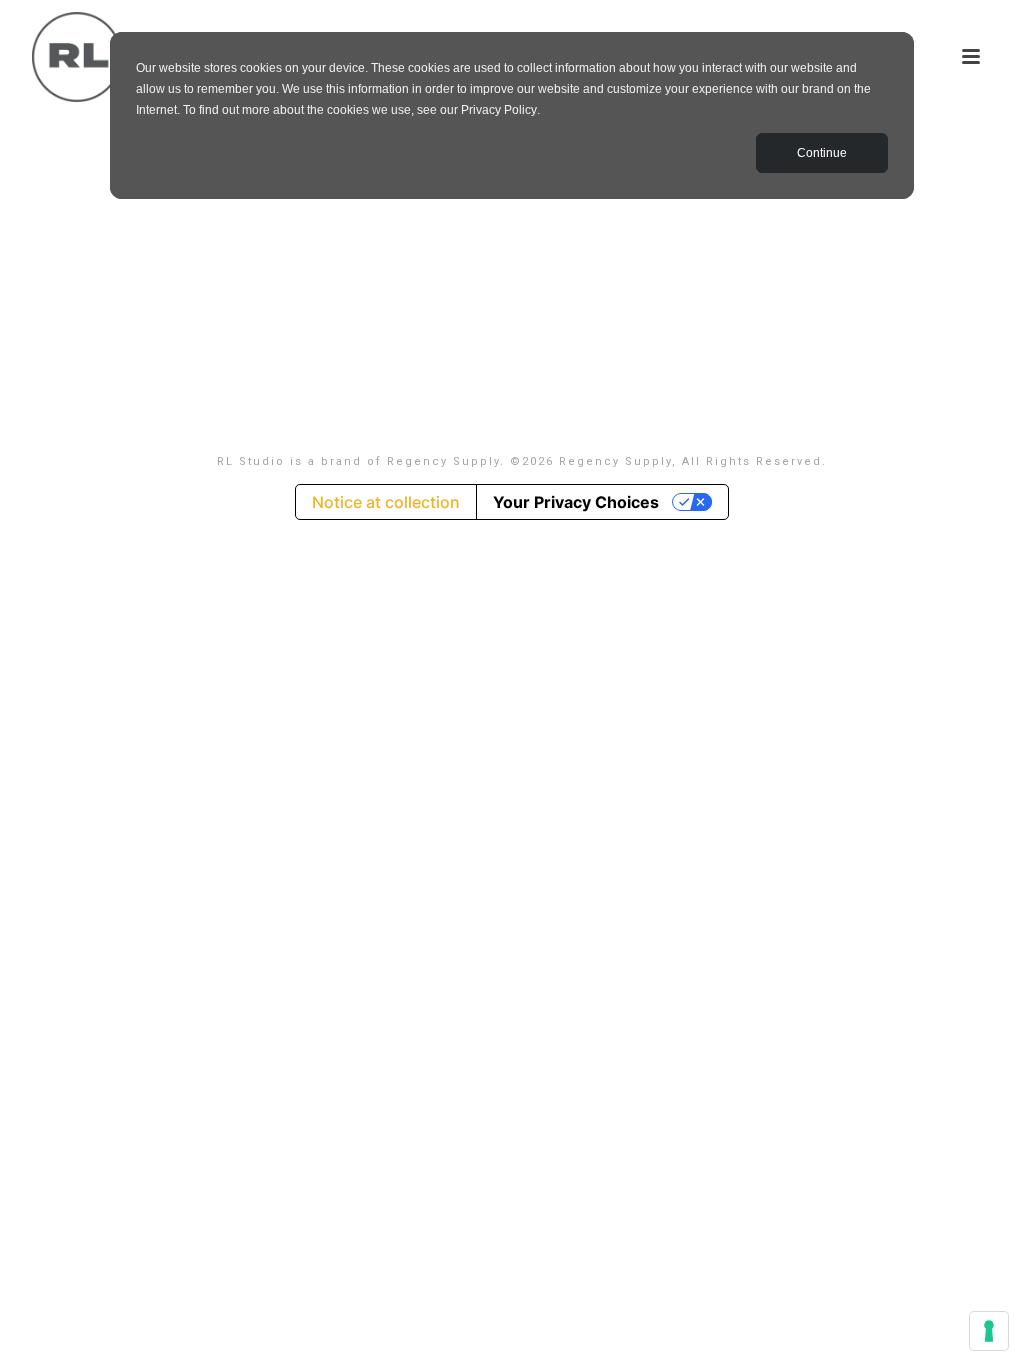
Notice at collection (386, 502)
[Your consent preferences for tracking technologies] (989, 1331)
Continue (822, 153)
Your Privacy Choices (576, 502)
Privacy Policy (499, 110)
